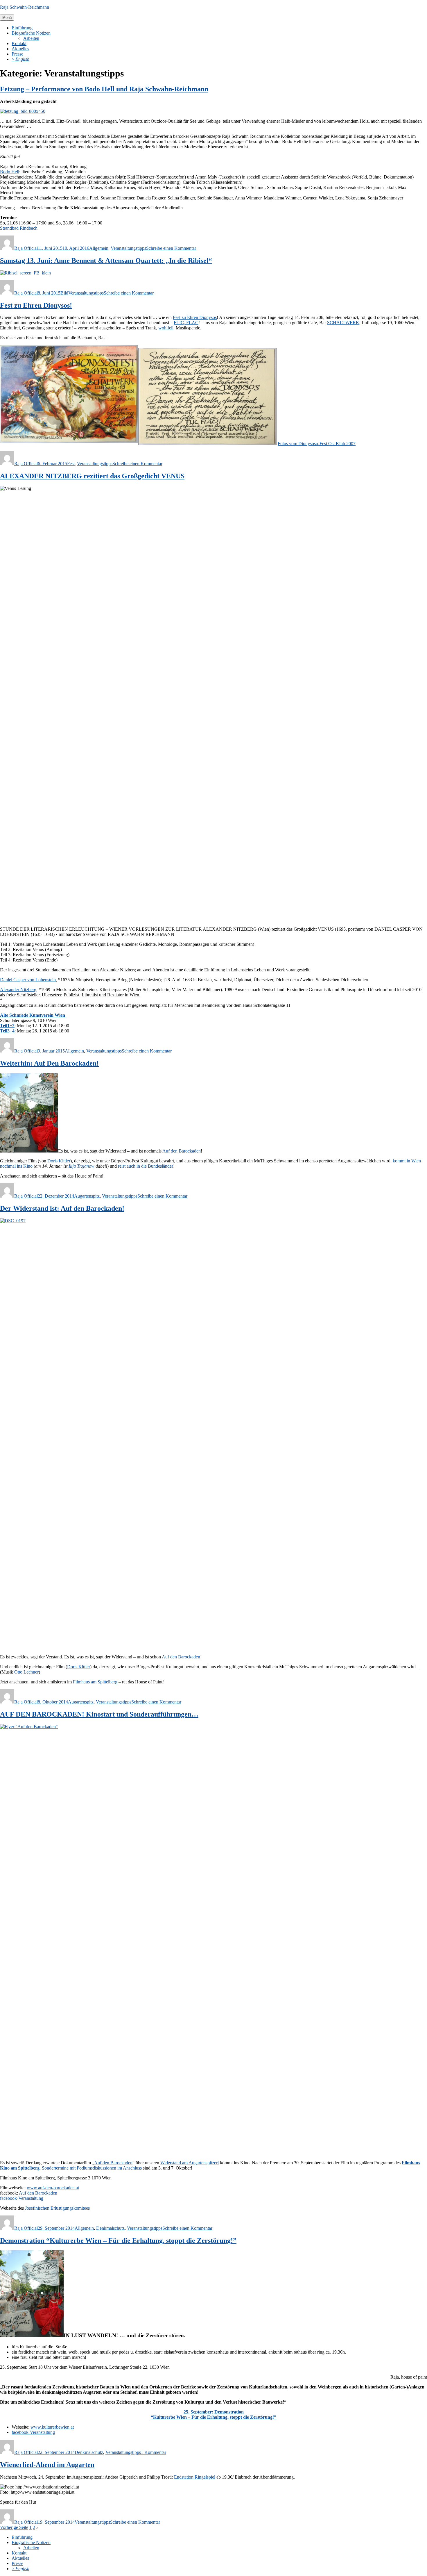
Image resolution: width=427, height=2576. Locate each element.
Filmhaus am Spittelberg (95, 1682)
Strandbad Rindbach (19, 228)
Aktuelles (20, 49)
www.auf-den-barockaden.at (53, 2188)
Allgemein (99, 248)
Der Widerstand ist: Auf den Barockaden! (62, 1208)
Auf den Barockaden (182, 1151)
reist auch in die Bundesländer (146, 1166)
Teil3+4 (7, 1031)
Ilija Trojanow (81, 1166)
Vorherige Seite (14, 2527)
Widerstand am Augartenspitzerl (190, 2163)
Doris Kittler (59, 1161)
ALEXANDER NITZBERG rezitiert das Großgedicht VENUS (92, 476)
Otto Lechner (26, 1672)
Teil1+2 (7, 1026)
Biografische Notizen (31, 33)
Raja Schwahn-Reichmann (25, 7)
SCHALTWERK (343, 323)
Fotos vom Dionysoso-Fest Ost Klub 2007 (317, 444)
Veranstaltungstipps (128, 248)
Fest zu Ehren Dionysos (195, 317)
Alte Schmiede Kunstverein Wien (33, 1015)
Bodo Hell (10, 172)
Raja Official (26, 248)
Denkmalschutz (110, 2228)
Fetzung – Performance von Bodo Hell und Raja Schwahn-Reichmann (104, 89)
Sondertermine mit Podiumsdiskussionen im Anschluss (92, 2168)
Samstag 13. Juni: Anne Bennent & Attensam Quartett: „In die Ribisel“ (106, 261)
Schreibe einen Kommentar (171, 248)
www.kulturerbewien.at (52, 2427)
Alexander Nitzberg (18, 990)
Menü (7, 18)
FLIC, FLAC (186, 323)
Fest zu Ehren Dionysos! (36, 305)
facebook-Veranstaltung (22, 2198)
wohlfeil (166, 328)
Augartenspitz (87, 1196)
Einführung (22, 28)
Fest (71, 464)
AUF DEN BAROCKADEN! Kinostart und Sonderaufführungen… (99, 1714)
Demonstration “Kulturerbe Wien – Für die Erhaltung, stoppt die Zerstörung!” (118, 2240)
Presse (17, 54)
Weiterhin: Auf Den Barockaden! (49, 1063)
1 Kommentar (154, 2452)
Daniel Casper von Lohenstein (28, 980)
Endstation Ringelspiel (195, 2477)
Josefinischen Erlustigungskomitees (57, 2208)
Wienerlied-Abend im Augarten (47, 2465)
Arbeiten (31, 38)
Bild (64, 293)
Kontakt (19, 43)
